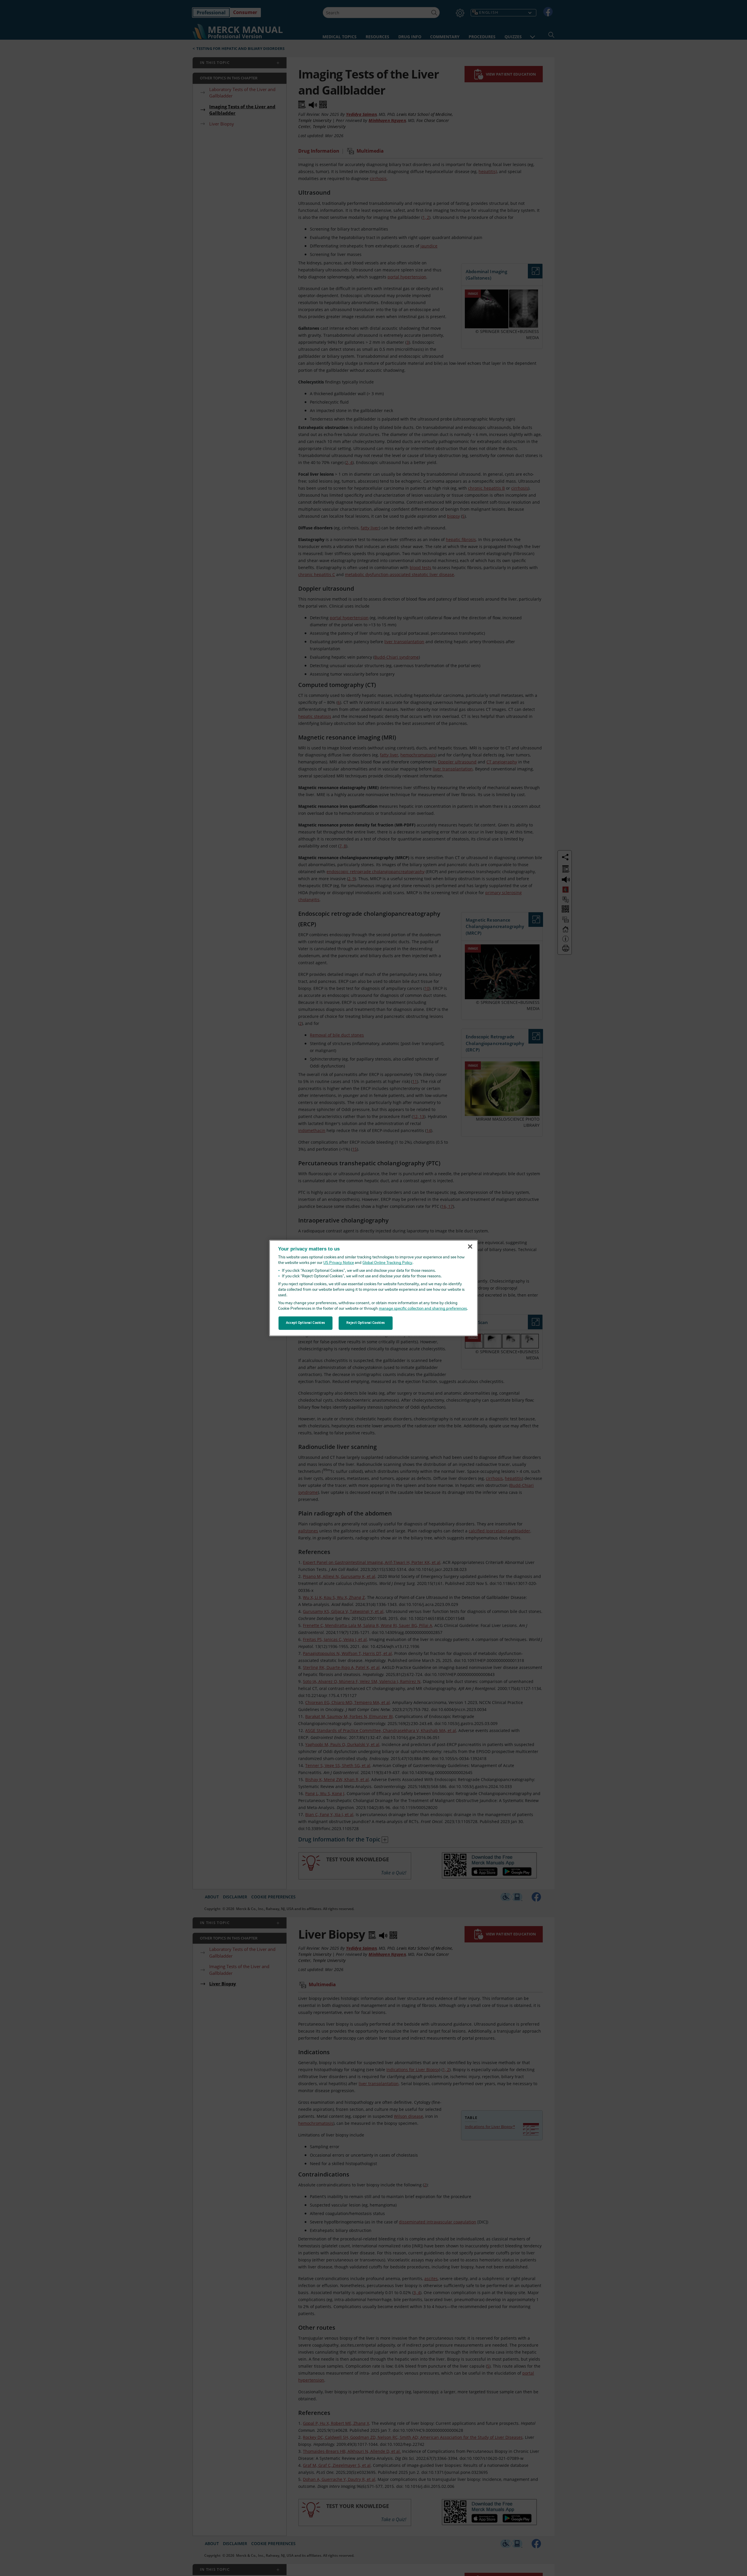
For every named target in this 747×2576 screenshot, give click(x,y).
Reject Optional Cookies (366, 1323)
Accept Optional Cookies (306, 1323)
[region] (374, 1288)
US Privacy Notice (339, 1263)
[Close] (470, 1247)
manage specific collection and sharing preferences (423, 1309)
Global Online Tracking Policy (387, 1263)
